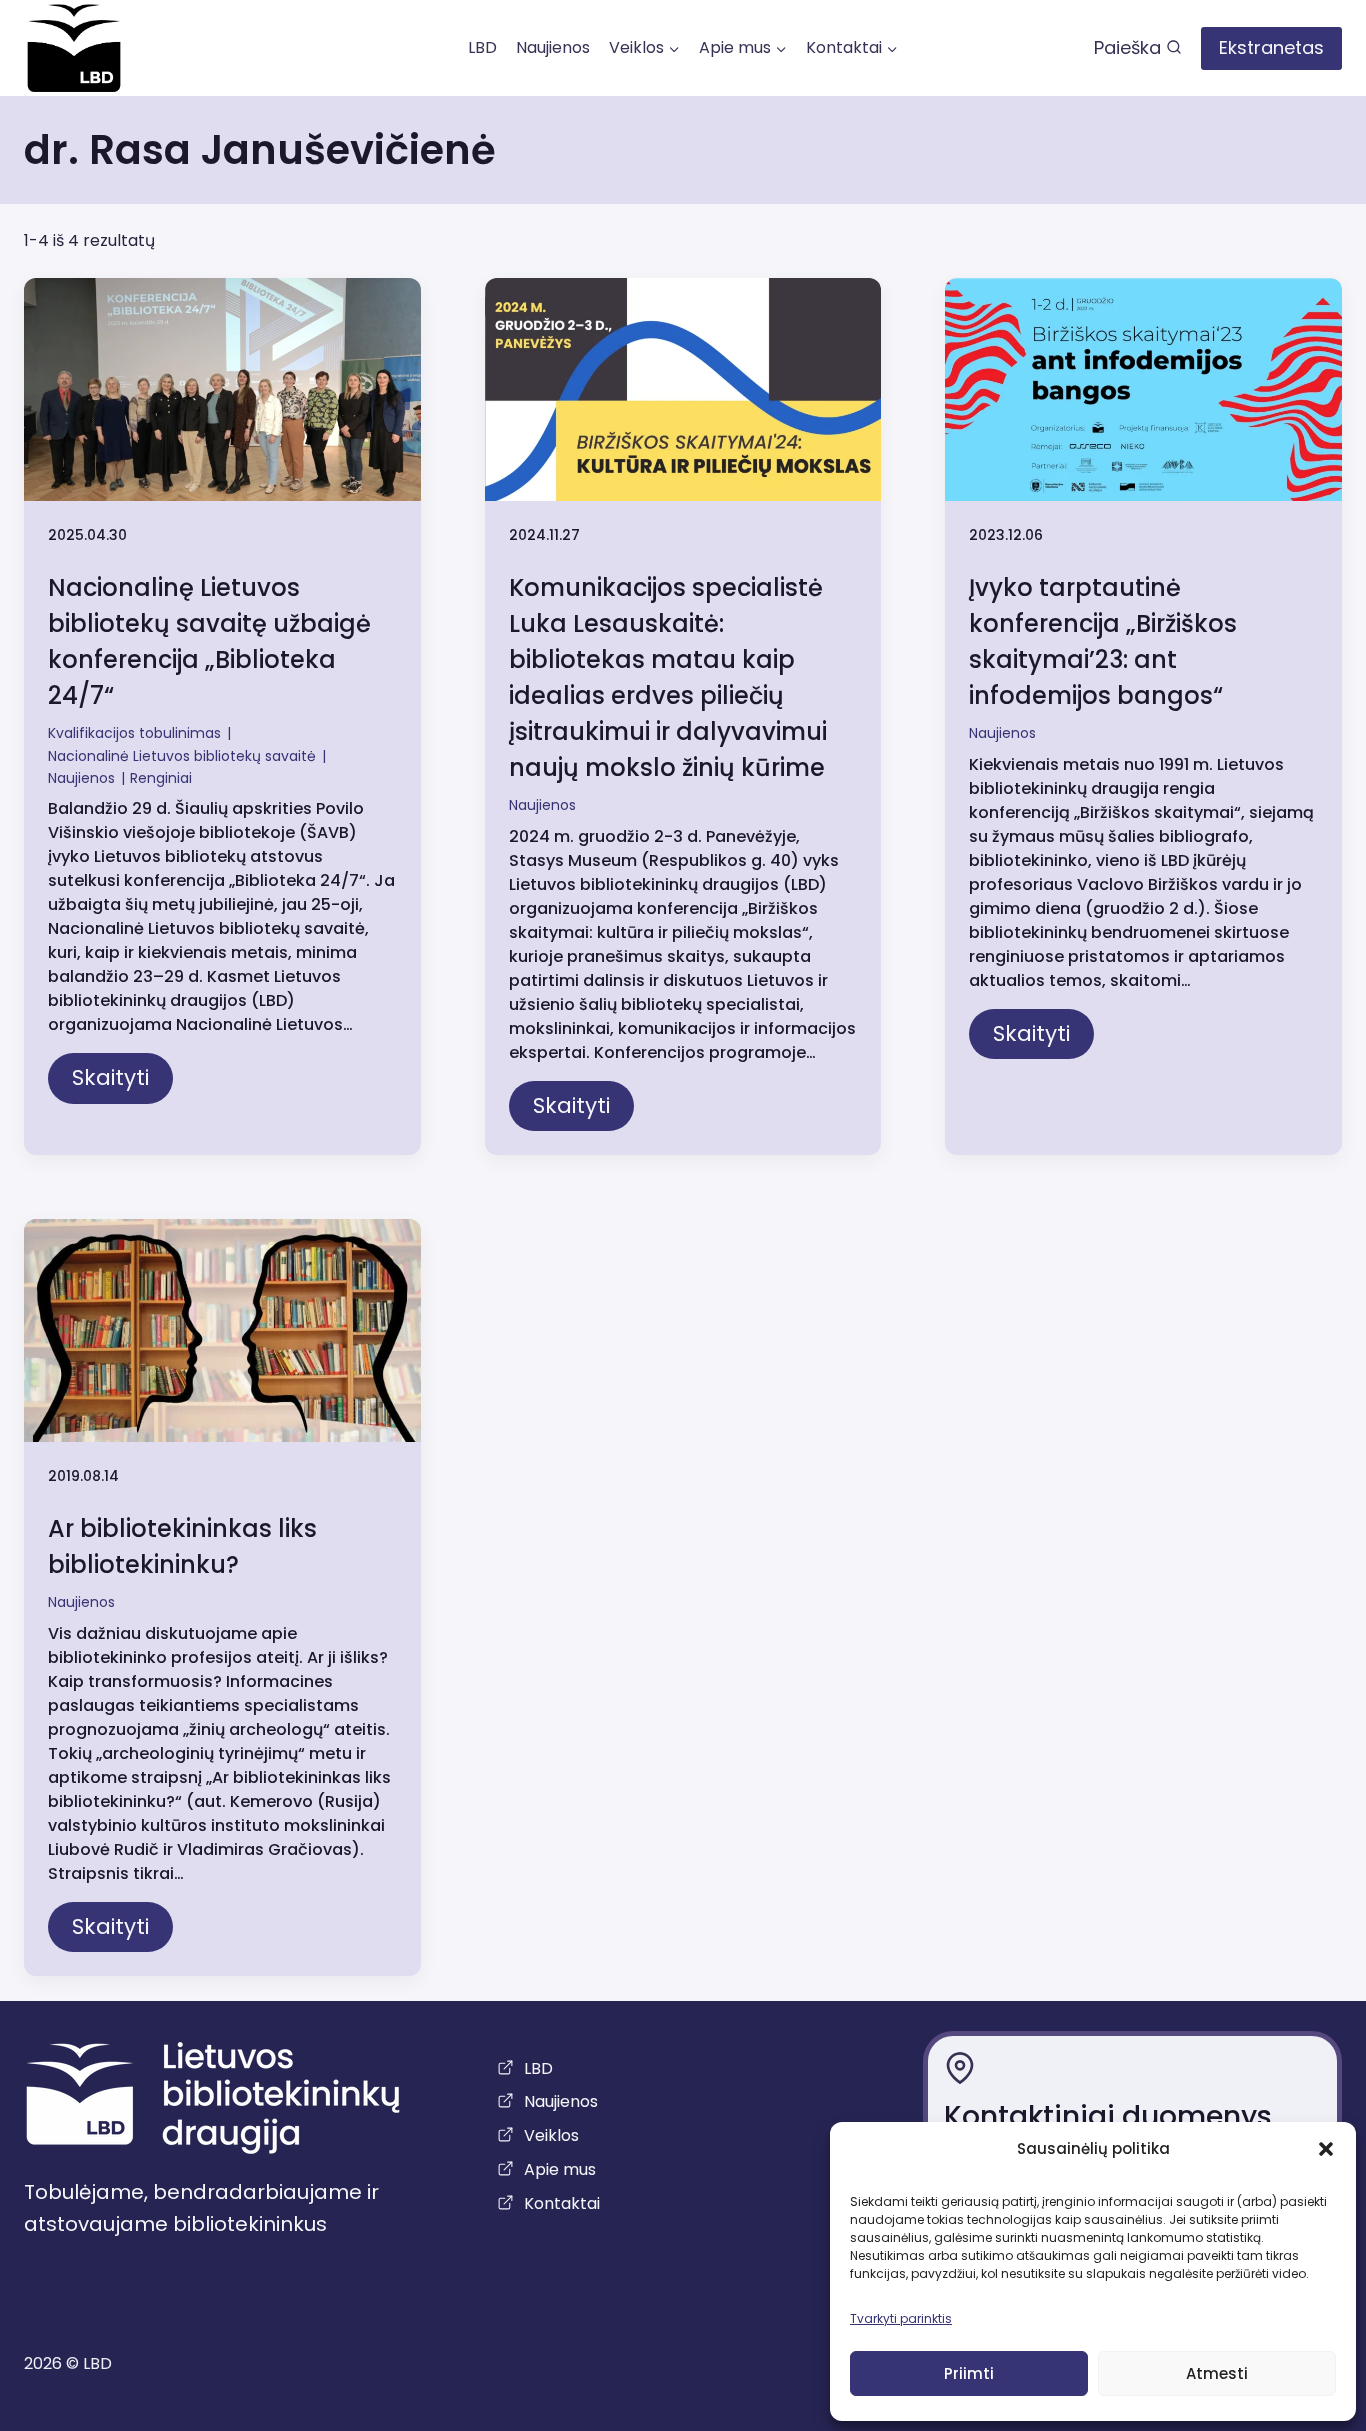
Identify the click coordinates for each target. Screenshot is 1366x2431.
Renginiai (161, 778)
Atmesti (1217, 2373)
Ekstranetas (1271, 47)
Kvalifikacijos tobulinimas (134, 733)
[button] (1326, 2149)
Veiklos (551, 2135)
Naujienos (553, 47)
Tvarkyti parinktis (901, 2318)
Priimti (969, 2373)
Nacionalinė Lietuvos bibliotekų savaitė (182, 756)
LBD (482, 47)
